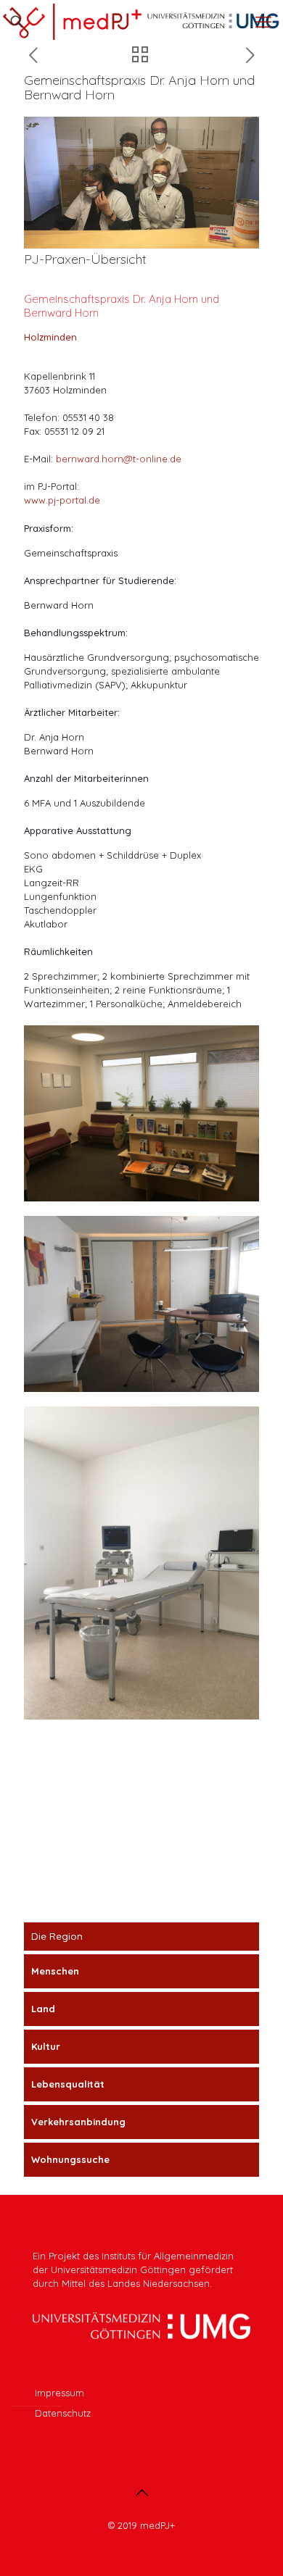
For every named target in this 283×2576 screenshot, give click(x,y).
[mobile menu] (263, 22)
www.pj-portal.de (62, 500)
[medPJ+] (141, 22)
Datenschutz (63, 2413)
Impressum (60, 2393)
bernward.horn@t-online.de (119, 459)
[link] (141, 1113)
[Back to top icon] (141, 2493)
